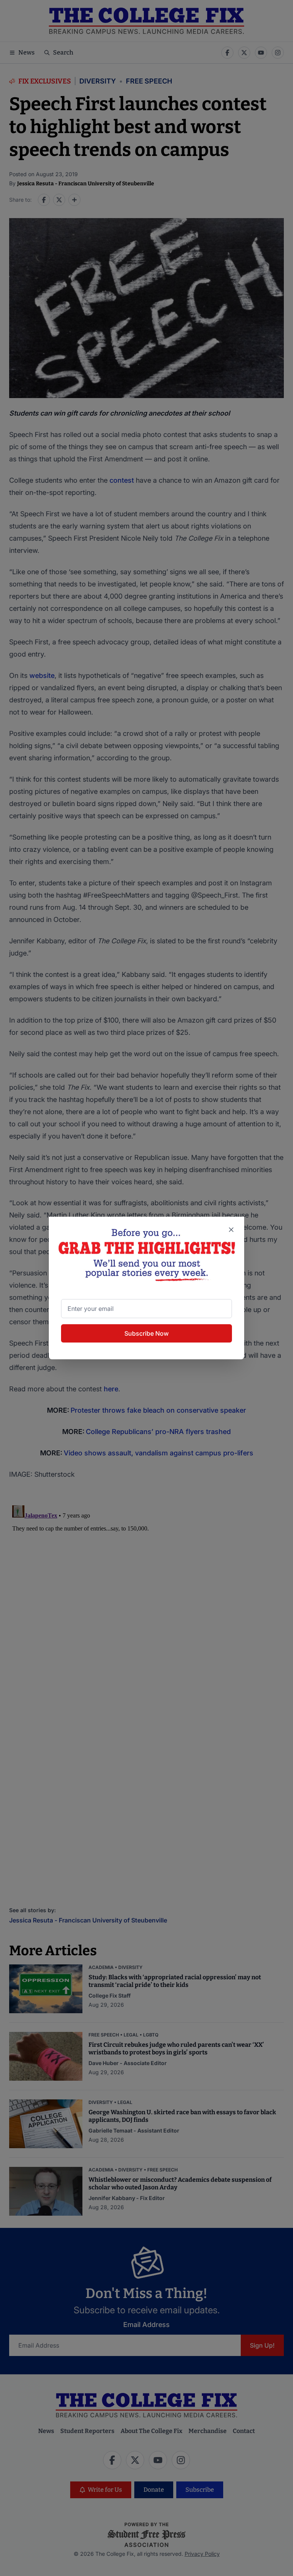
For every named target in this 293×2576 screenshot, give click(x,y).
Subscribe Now (146, 1333)
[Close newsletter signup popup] (231, 1230)
